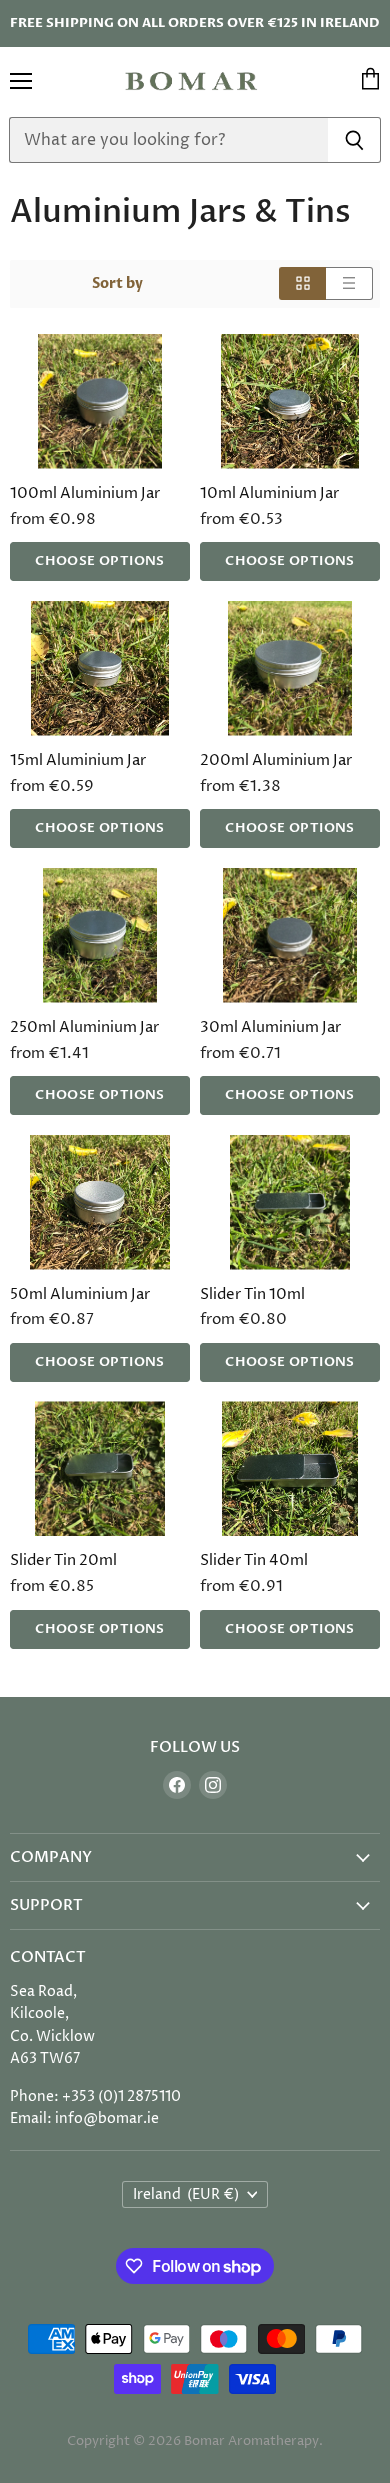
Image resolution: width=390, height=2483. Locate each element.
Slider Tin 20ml (63, 1560)
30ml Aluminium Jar (270, 1027)
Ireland (186, 2194)
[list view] (349, 283)
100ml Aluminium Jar (85, 493)
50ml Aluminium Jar (80, 1294)
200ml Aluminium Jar (276, 760)
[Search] (354, 140)
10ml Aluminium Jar (269, 493)
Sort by (117, 284)
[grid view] (302, 283)
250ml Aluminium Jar (84, 1027)
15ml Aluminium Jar (78, 760)
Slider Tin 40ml (254, 1560)
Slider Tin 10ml (252, 1294)
